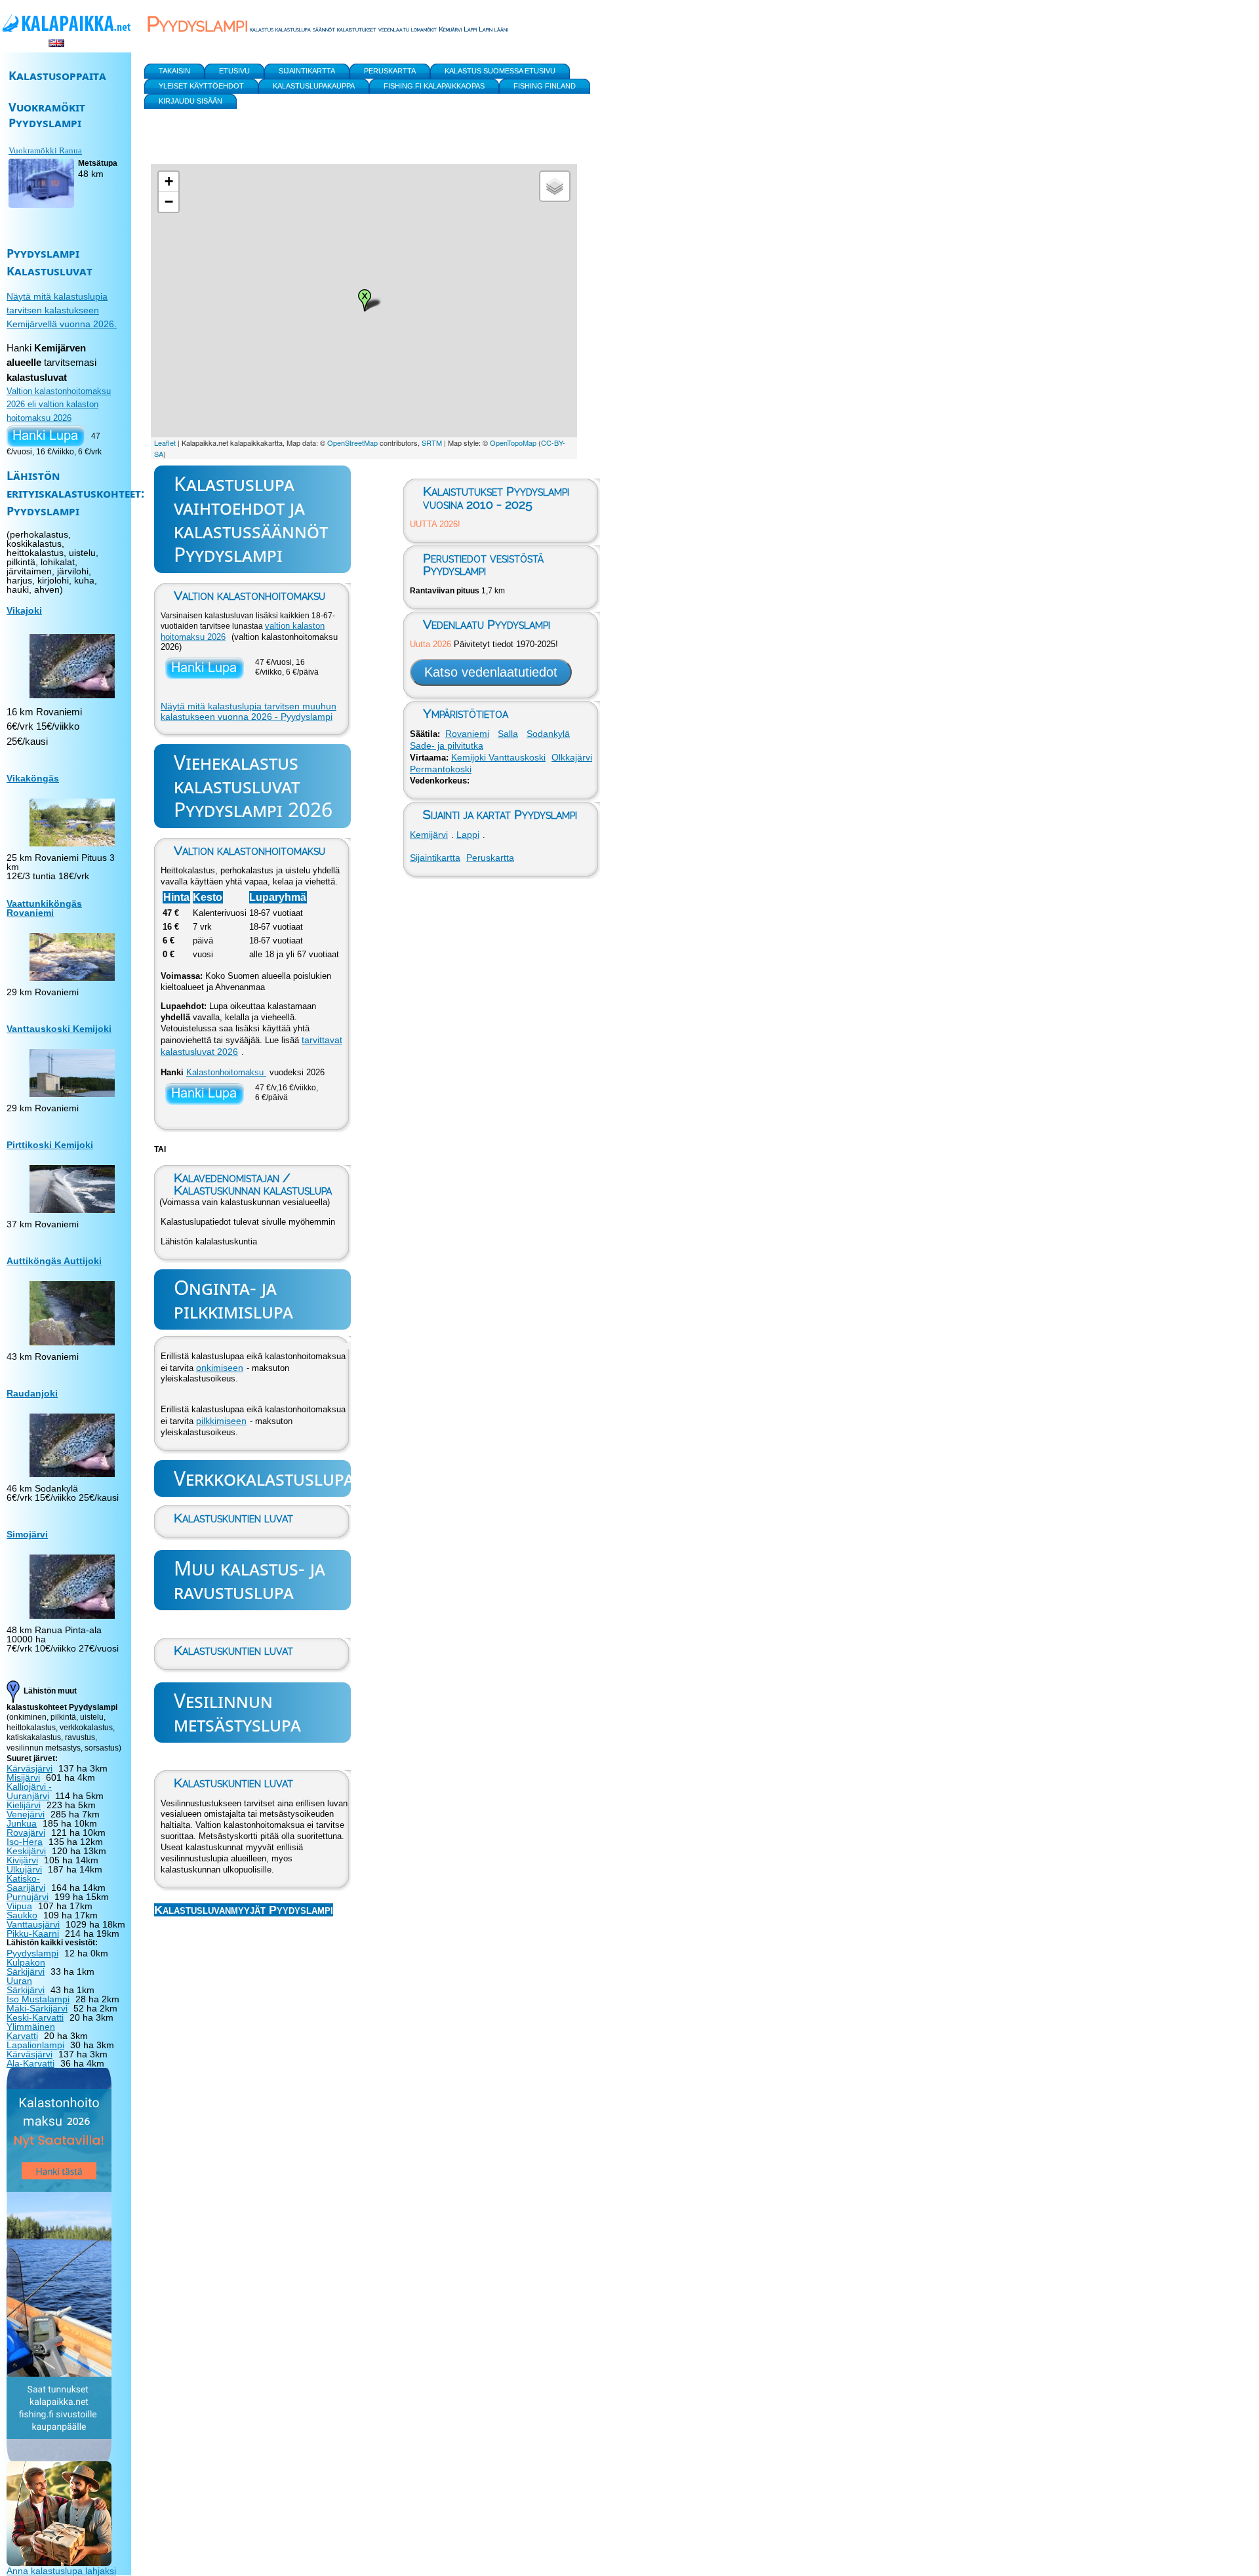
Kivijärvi (22, 1860)
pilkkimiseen (221, 1421)
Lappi (468, 835)
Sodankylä (548, 734)
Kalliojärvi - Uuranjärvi (29, 1791)
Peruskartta (490, 858)
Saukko (22, 1915)
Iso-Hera (25, 1842)
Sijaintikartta (435, 858)
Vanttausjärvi (33, 1924)
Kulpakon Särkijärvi (26, 1967)
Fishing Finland (545, 86)
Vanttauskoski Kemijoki (59, 1029)
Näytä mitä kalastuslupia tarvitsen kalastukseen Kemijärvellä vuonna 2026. (62, 310)
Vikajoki (24, 610)
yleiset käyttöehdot (201, 86)
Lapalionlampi (35, 2045)
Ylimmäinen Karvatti (31, 2031)
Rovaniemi (467, 734)
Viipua (19, 1906)
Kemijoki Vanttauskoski (498, 757)
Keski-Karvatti (35, 2017)
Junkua (22, 1823)
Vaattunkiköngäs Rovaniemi (44, 908)
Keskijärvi (26, 1851)
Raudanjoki (32, 1393)
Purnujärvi (28, 1897)
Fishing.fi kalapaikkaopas (434, 86)
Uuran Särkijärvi (26, 1985)
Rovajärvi (26, 1833)
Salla (508, 734)
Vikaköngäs (33, 778)
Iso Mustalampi (38, 1999)
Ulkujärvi (24, 1869)
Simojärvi (27, 1534)
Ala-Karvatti (30, 2063)
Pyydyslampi (32, 1953)
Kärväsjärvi (30, 1768)
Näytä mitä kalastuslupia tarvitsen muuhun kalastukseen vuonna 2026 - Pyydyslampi (249, 711)
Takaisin (174, 71)
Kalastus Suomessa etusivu (500, 71)
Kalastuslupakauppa (314, 86)
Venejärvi (26, 1814)
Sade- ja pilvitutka (447, 745)
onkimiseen (220, 1368)
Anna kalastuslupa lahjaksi (61, 2571)
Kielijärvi (24, 1805)
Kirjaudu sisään (190, 101)
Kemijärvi (429, 835)
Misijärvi (23, 1777)
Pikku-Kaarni (33, 1933)
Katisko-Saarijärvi (26, 1883)
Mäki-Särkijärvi (37, 2008)
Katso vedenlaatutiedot (491, 672)
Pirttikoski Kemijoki (50, 1145)
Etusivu (234, 71)
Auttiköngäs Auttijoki (54, 1261)
